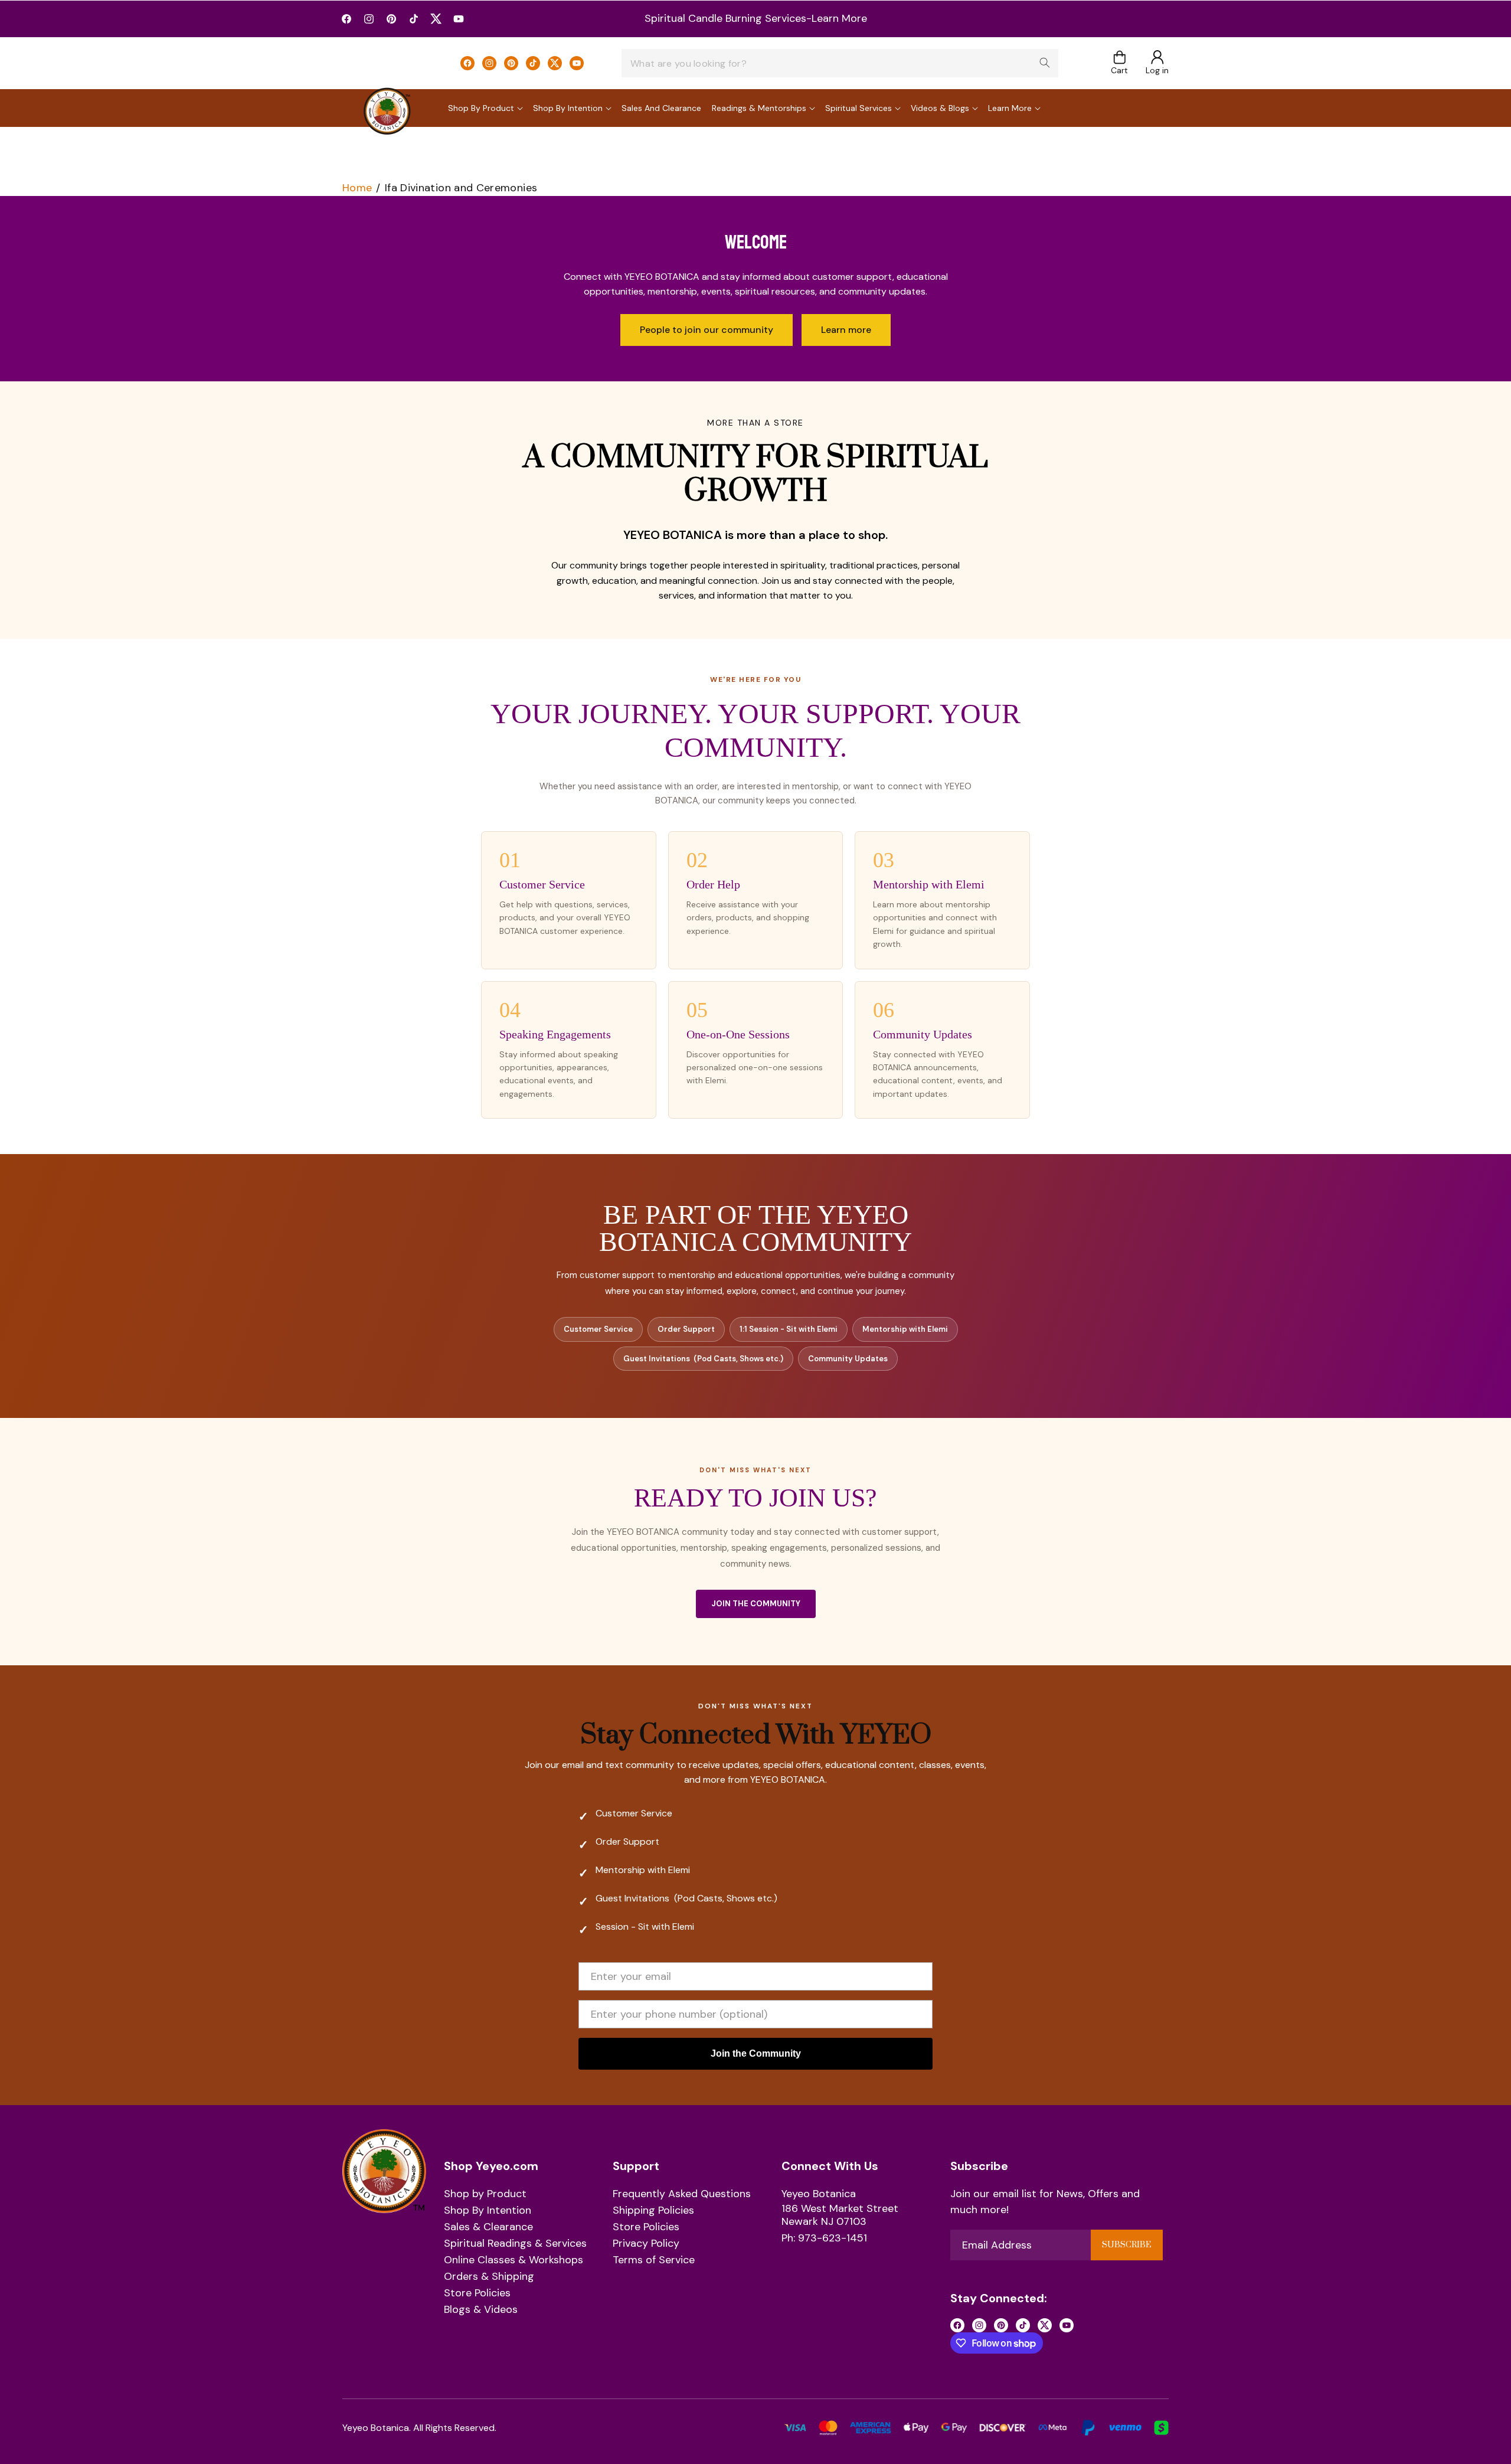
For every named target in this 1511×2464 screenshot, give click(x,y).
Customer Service (598, 1329)
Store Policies (477, 2293)
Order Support (686, 1329)
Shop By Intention (488, 2211)
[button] (1119, 63)
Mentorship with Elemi (905, 1329)
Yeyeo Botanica (819, 2194)
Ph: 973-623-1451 (824, 2238)
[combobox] (840, 63)
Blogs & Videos (481, 2310)
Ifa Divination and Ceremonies (461, 188)
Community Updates (848, 1359)
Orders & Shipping (489, 2277)
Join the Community (756, 2053)
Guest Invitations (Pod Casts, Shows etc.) (703, 1359)
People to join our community (707, 330)
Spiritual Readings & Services (515, 2244)
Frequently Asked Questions (682, 2194)
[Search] (1045, 63)
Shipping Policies (653, 2211)
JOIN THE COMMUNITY (756, 1604)
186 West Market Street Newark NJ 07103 (840, 2215)
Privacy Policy (646, 2244)
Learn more (846, 330)
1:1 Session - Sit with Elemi (789, 1329)
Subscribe (1126, 2245)
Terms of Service (654, 2260)
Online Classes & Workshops (514, 2260)
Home (357, 188)
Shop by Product (485, 2194)
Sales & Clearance (488, 2227)
